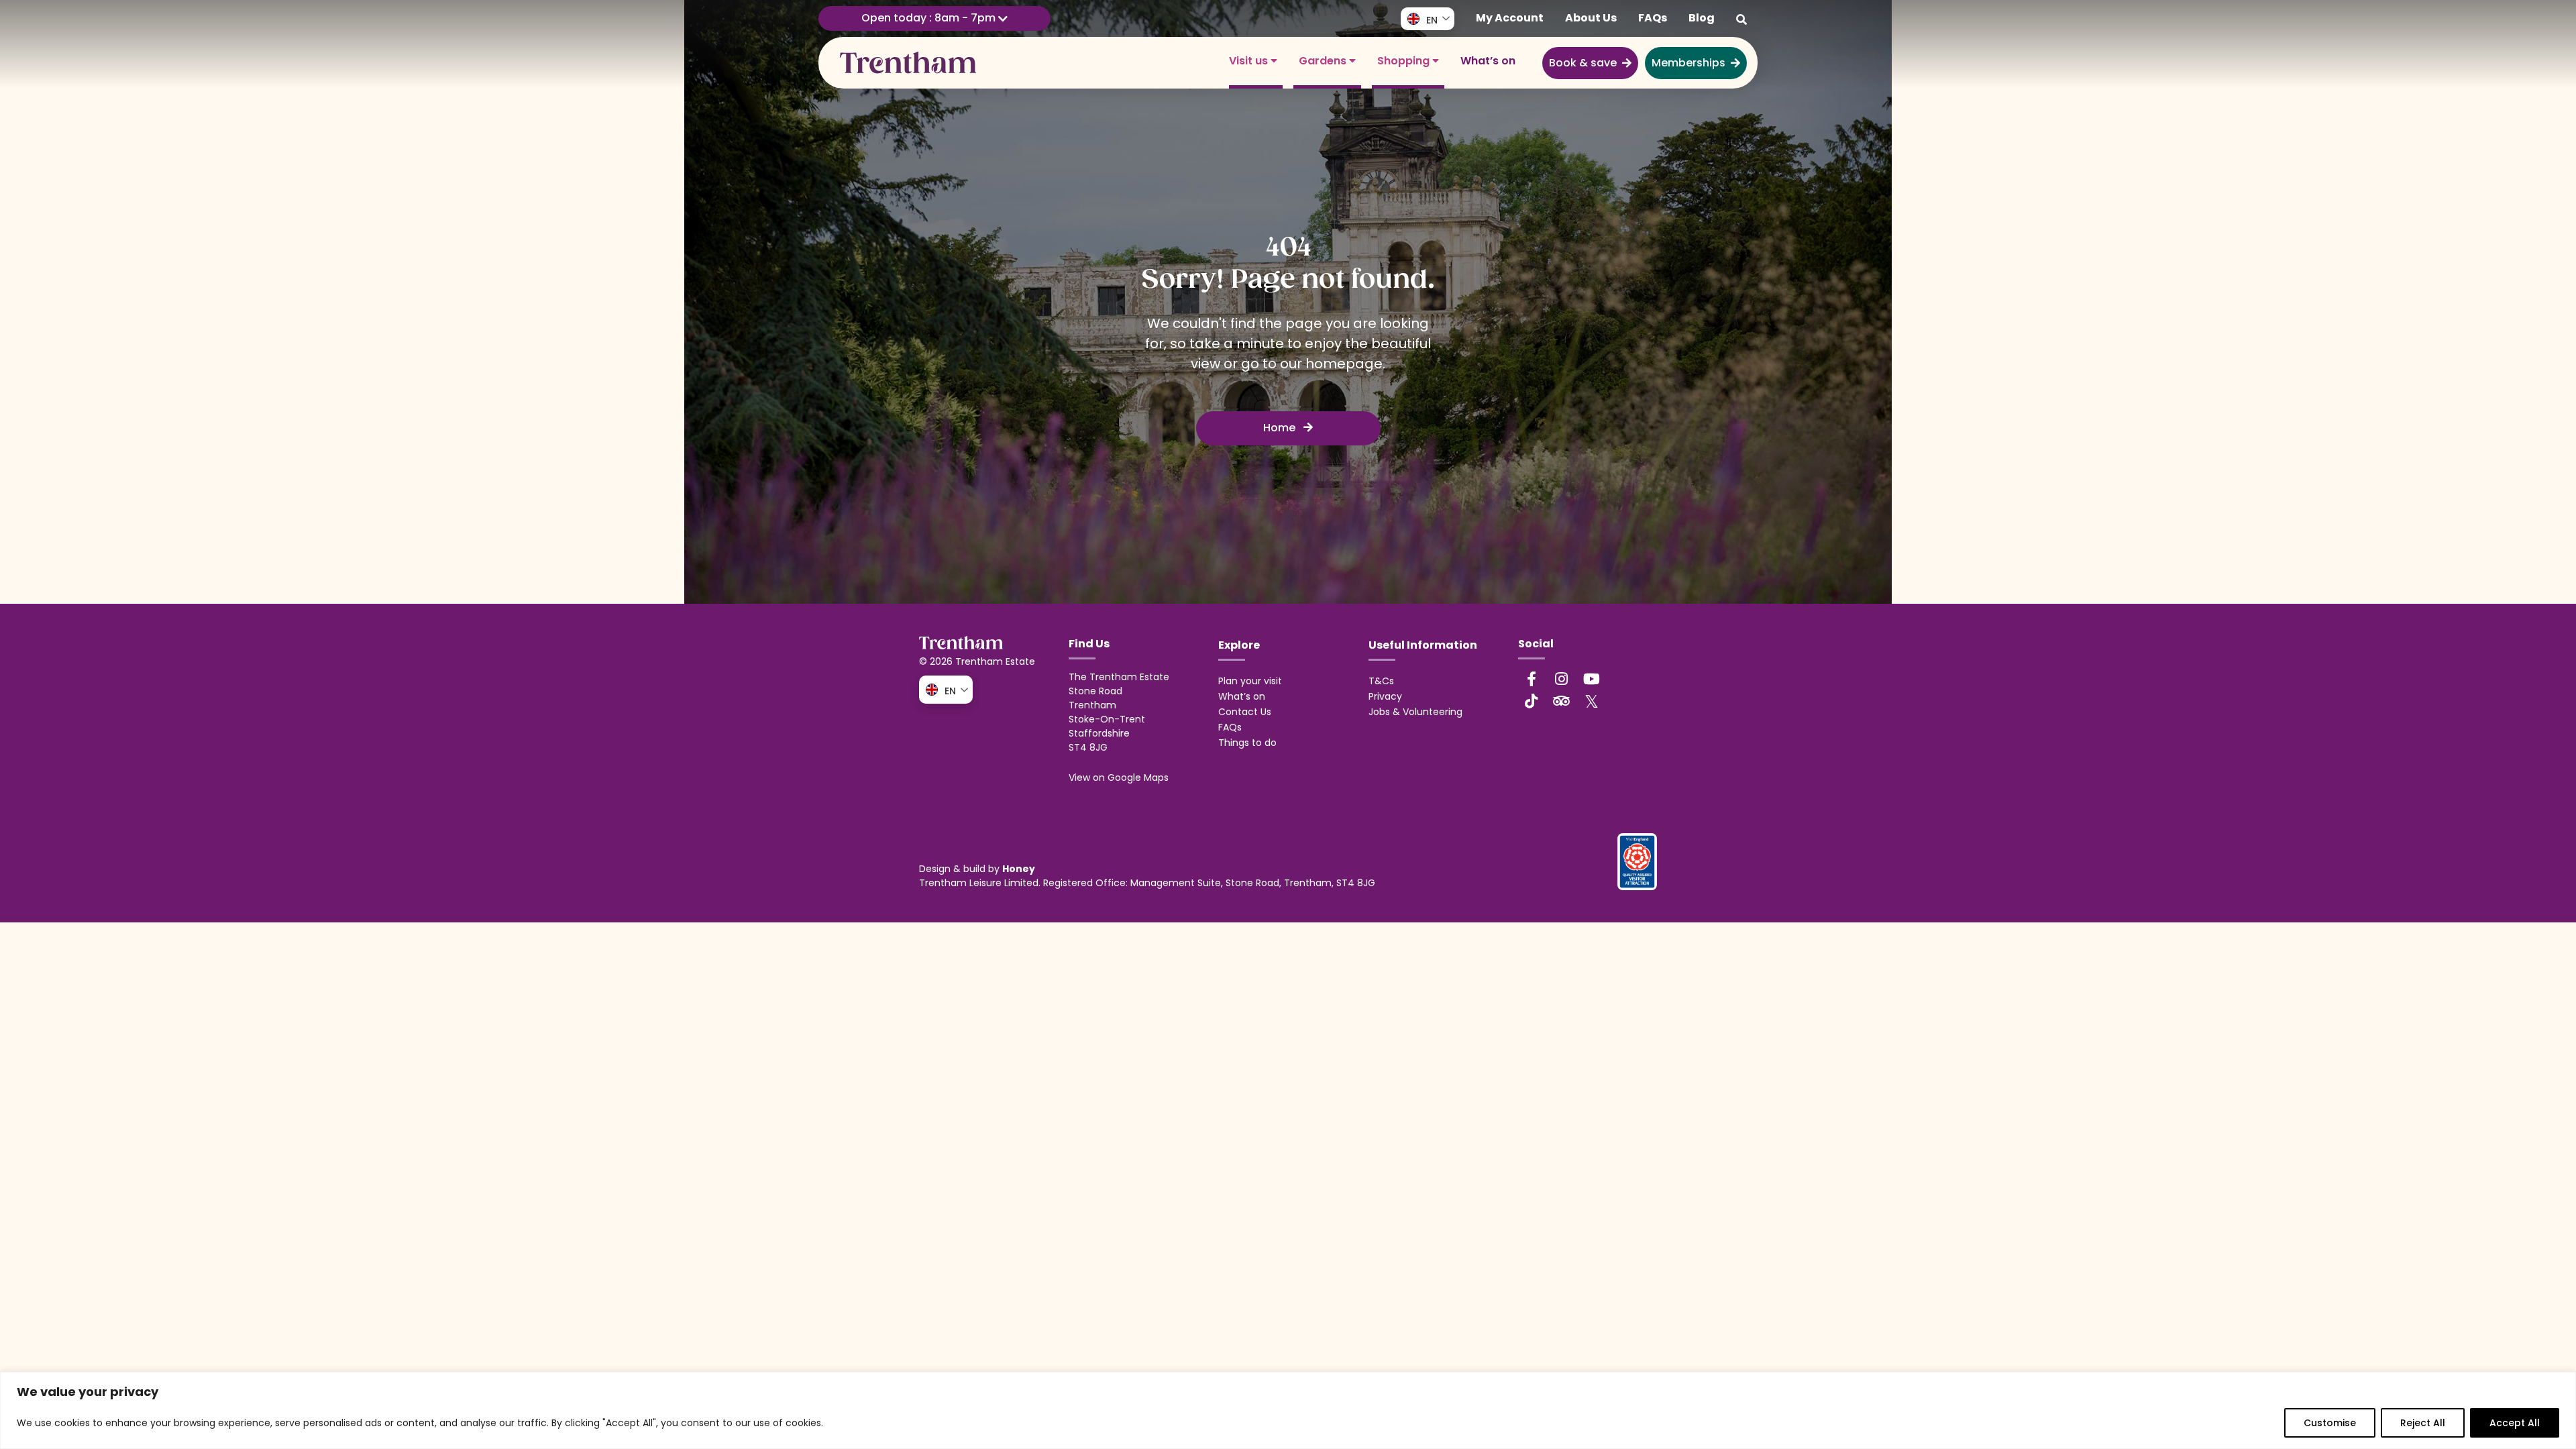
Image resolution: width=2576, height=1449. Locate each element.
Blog (1702, 18)
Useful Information (1423, 645)
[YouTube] (1592, 679)
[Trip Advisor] (1562, 701)
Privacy (1385, 696)
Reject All (2423, 1423)
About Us (1591, 18)
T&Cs (1381, 681)
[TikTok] (1532, 701)
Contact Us (1245, 712)
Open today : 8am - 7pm (930, 18)
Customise (2330, 1423)
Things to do (1247, 743)
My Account (1510, 18)
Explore (1239, 645)
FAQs (1653, 18)
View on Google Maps (1119, 777)
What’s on (1488, 61)
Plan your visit (1250, 681)
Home (1281, 428)
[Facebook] (1532, 679)
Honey (1019, 869)
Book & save (1583, 63)
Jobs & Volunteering (1415, 712)
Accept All (2515, 1423)
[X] (1592, 701)
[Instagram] (1562, 679)
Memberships (1688, 63)
